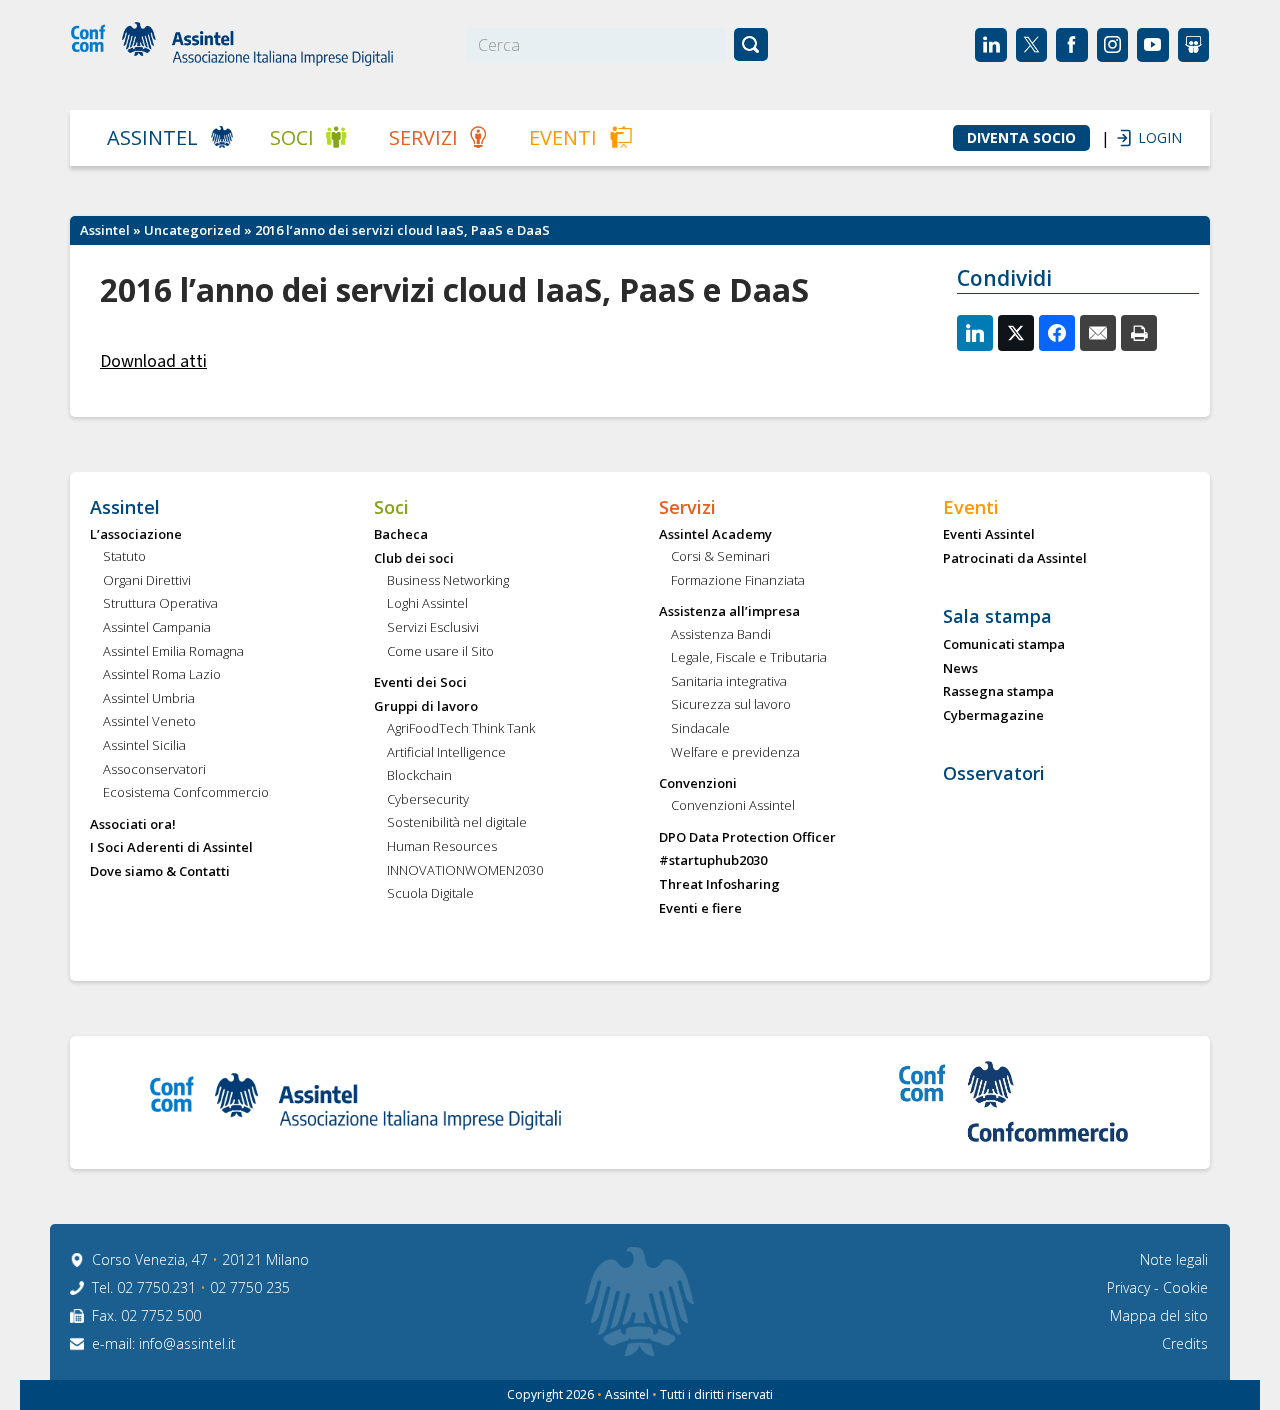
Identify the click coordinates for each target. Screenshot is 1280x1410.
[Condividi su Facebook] (1057, 333)
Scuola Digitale (430, 894)
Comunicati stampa (1004, 645)
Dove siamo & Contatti (160, 872)
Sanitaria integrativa (729, 682)
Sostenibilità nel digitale (457, 823)
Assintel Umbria (149, 699)
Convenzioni (698, 784)
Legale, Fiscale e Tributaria (749, 658)
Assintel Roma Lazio (162, 675)
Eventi (563, 137)
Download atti (153, 361)
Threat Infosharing (719, 885)
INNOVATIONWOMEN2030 (465, 871)
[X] (1016, 333)
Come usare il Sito (440, 652)
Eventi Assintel (989, 535)
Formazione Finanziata (738, 581)
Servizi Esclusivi (433, 628)
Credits (1185, 1343)
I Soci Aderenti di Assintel (171, 848)
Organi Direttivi (147, 581)
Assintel (152, 137)
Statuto (124, 557)
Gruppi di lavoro (426, 707)
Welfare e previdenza (735, 753)
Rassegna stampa (998, 692)
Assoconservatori (154, 770)
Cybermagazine (993, 716)
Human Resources (442, 847)
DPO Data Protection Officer (747, 838)
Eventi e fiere (700, 909)
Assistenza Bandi (721, 635)
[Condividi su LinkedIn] (975, 333)
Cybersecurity (428, 800)
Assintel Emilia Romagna (173, 652)
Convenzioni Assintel (733, 806)
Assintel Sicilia (144, 746)
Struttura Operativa (160, 604)
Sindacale (700, 729)
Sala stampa (997, 617)
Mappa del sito (1159, 1315)
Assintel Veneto (149, 722)
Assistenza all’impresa (729, 612)
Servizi (423, 137)
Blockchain (419, 776)
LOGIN (1150, 137)
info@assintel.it (187, 1343)
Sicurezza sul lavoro (731, 705)
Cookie (1185, 1287)
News (960, 669)
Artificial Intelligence (446, 753)
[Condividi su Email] (1098, 333)
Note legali (1174, 1259)
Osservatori (994, 774)
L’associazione (136, 535)
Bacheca (401, 535)
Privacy (1130, 1287)
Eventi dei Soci (420, 683)
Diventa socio (1021, 138)
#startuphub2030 (713, 861)
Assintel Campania (157, 628)
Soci (292, 137)
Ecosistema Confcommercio (186, 793)
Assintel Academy (715, 535)
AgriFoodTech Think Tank (461, 729)
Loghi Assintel (427, 604)
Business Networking (448, 581)
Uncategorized (192, 230)
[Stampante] (1139, 333)
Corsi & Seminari (720, 557)
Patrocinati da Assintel (1015, 559)
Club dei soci (414, 559)
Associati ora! (133, 825)
